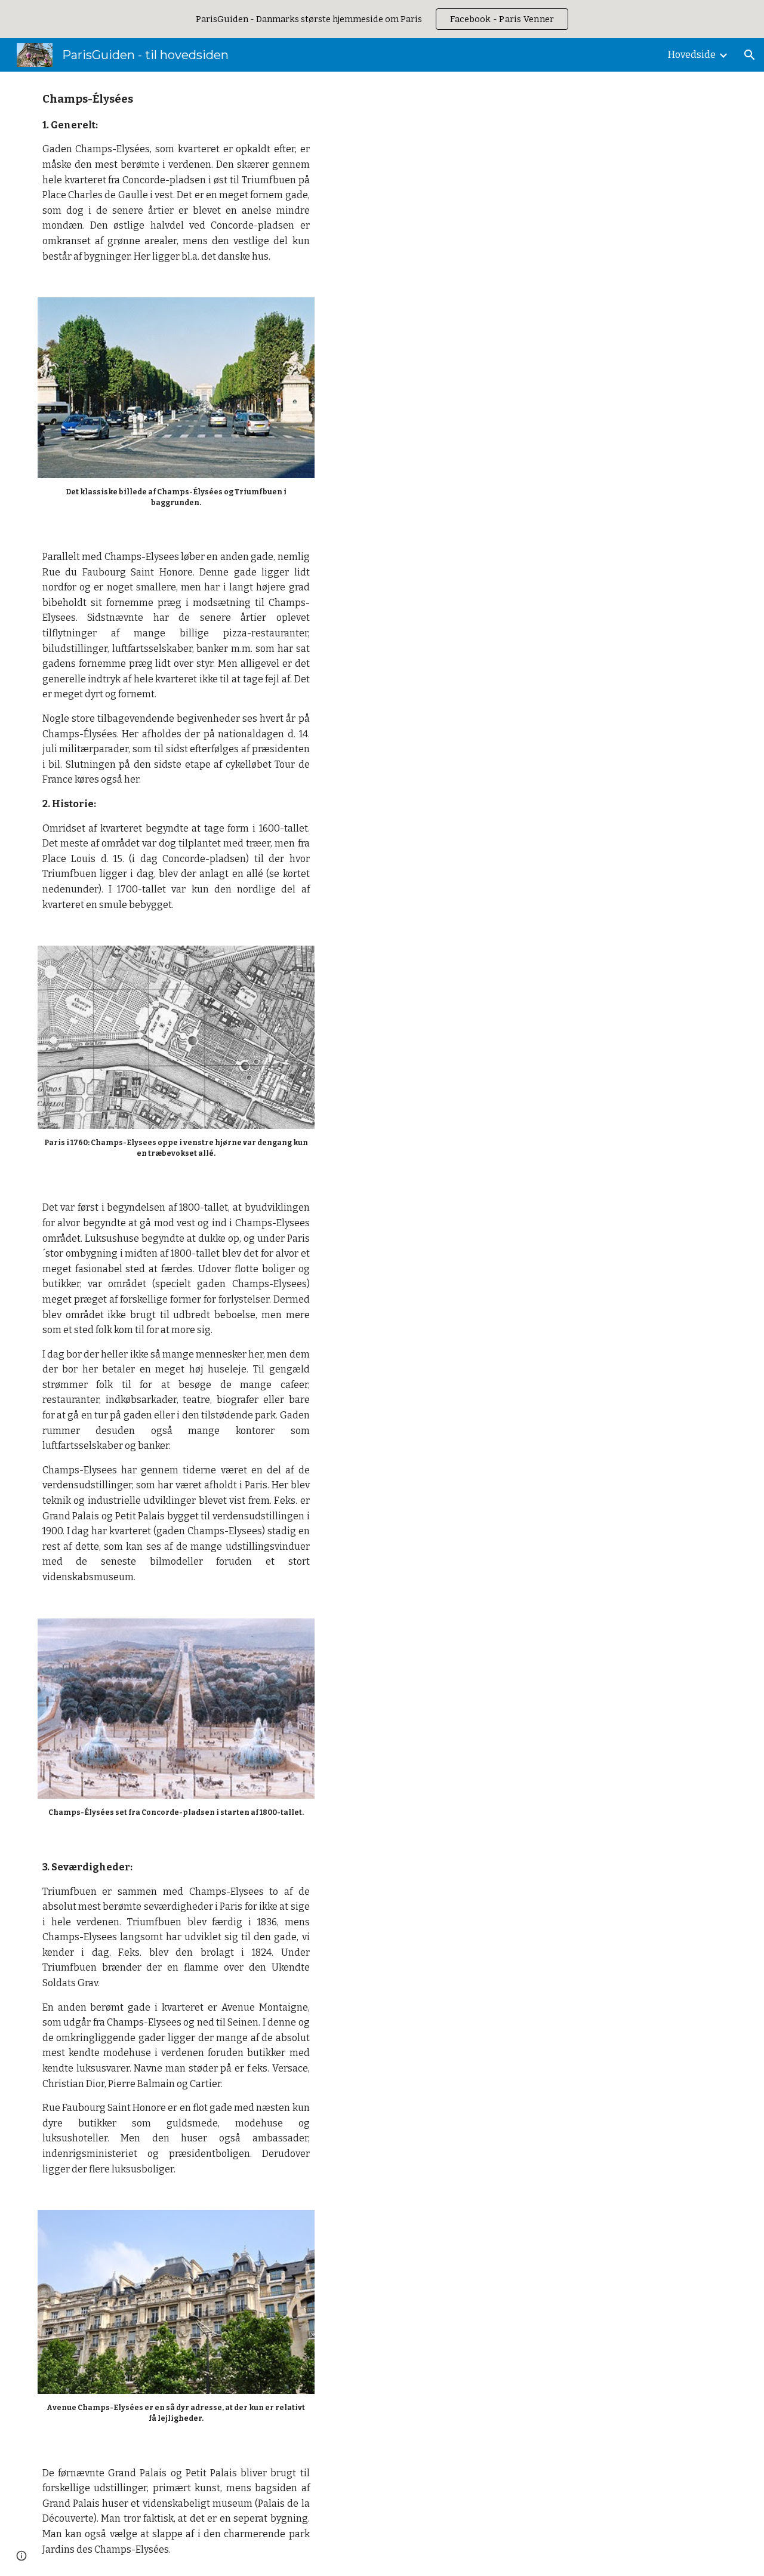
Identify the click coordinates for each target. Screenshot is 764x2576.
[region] (382, 19)
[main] (176, 177)
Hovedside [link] (692, 55)
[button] (750, 55)
